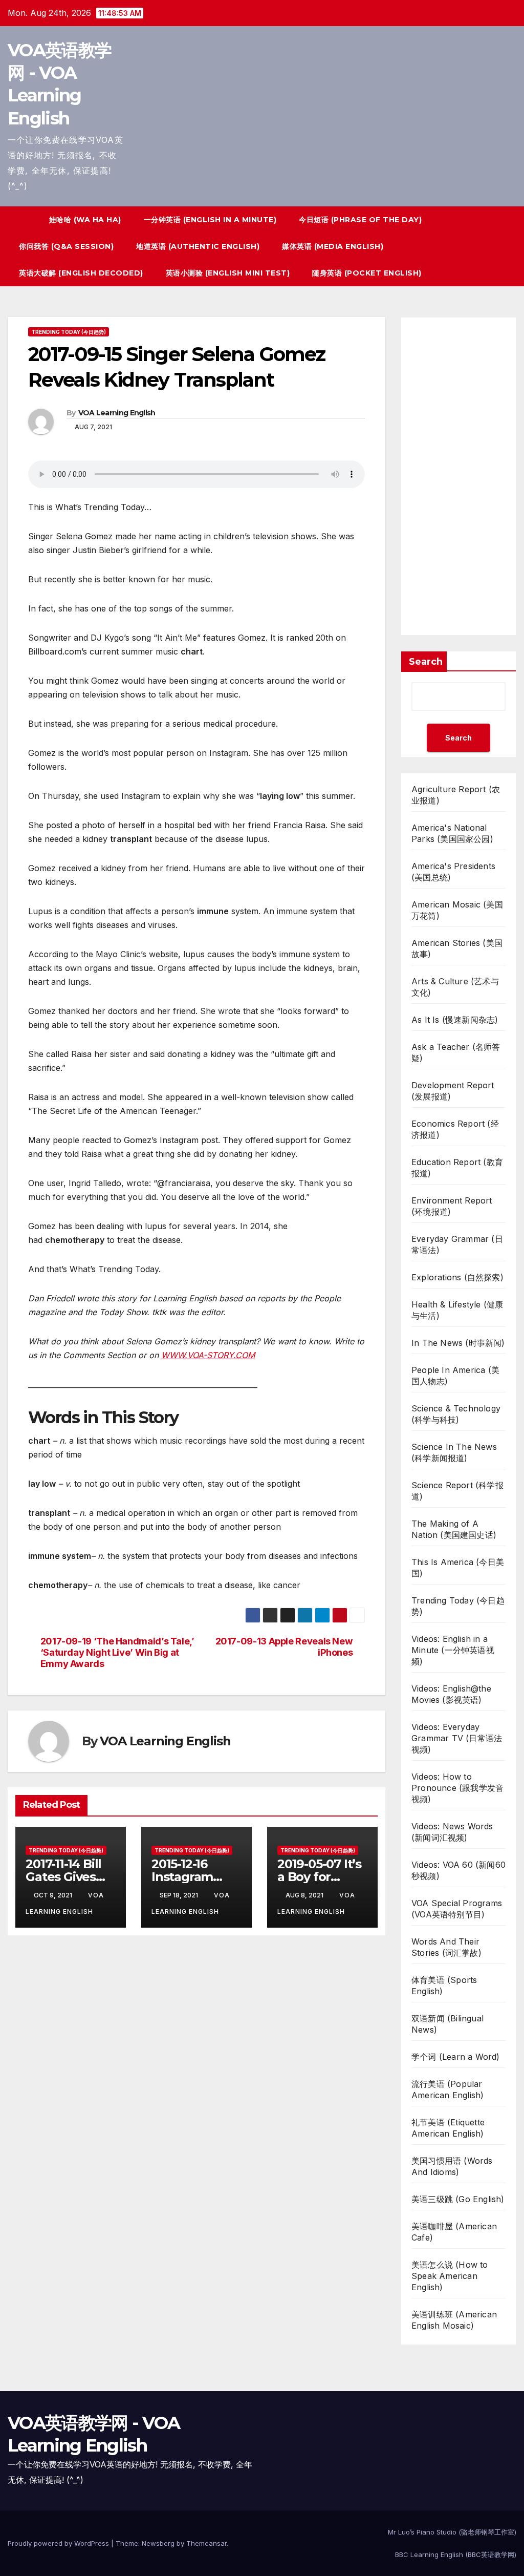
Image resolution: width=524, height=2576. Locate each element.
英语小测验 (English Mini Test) (228, 273)
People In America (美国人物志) (455, 1376)
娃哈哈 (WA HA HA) (85, 220)
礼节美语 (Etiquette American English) (448, 2128)
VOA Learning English (117, 413)
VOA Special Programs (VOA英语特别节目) (457, 1909)
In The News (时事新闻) (458, 1343)
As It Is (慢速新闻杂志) (455, 1020)
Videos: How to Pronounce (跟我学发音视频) (457, 1788)
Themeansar (206, 2543)
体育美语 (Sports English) (444, 1986)
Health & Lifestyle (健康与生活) (457, 1310)
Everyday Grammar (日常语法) (457, 1244)
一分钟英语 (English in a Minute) (210, 220)
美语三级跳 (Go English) (458, 2199)
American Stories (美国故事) (457, 948)
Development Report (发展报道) (453, 1091)
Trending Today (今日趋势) (69, 332)
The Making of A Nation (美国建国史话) (454, 1529)
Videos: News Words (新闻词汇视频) (452, 1832)
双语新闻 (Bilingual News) (447, 2024)
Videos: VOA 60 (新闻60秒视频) (458, 1870)
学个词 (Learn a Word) (456, 2057)
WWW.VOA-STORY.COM (208, 1355)
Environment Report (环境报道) (452, 1206)
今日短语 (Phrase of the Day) (360, 220)
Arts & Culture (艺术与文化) (455, 987)
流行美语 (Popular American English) (447, 2089)
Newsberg (158, 2543)
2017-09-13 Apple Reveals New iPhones (284, 1647)
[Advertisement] (458, 476)
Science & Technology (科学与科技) (456, 1414)
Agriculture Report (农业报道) (456, 795)
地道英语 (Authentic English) (198, 246)
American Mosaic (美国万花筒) (457, 910)
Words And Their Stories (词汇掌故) (446, 1947)
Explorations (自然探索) (457, 1277)
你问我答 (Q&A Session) (66, 246)
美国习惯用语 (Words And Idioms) (452, 2166)
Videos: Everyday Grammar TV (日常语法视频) (457, 1738)
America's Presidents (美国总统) (453, 872)
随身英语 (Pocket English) (367, 273)
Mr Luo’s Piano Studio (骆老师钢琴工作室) (452, 2532)
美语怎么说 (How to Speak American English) (450, 2276)
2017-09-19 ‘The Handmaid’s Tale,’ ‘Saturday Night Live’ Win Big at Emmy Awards (117, 1652)
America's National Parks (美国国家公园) (452, 833)
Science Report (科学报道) (457, 1491)
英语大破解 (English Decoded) (81, 273)
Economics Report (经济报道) (455, 1129)
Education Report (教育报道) (457, 1168)
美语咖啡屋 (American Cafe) (454, 2232)
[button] (490, 246)
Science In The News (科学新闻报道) (454, 1452)
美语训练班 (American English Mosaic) (454, 2320)
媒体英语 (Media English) (333, 246)
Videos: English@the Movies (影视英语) (451, 1694)
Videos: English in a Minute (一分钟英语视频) (453, 1650)
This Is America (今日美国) (458, 1568)
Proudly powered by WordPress (59, 2543)
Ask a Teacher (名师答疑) (456, 1052)
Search (426, 662)
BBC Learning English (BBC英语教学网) (456, 2554)
